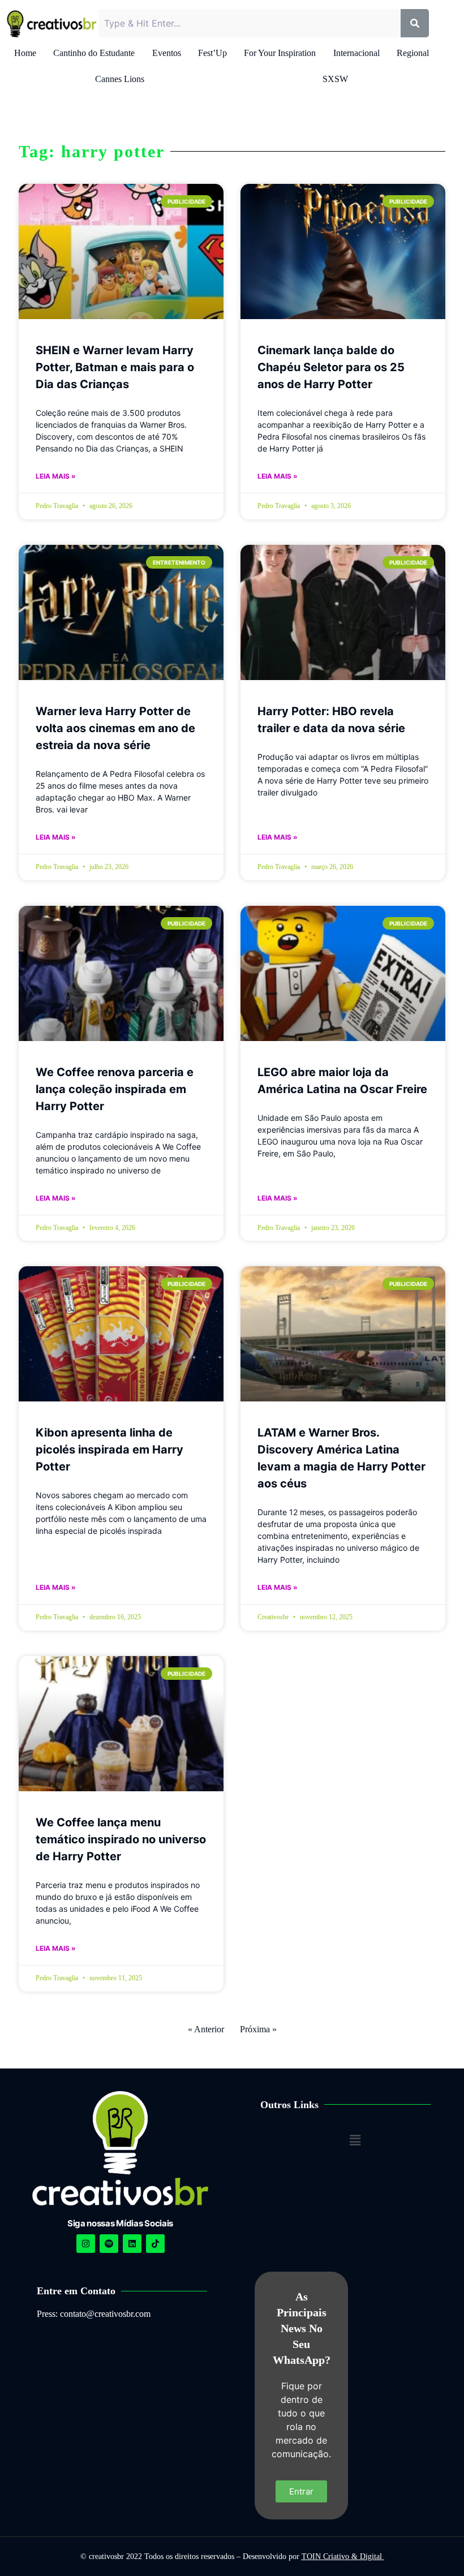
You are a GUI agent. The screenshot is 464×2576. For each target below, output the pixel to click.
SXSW (335, 79)
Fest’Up (212, 53)
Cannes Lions (120, 79)
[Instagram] (86, 2244)
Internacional (356, 53)
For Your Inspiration (280, 53)
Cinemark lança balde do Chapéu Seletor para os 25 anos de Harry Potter (331, 367)
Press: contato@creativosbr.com (94, 2314)
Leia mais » (56, 476)
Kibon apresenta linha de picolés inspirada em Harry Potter (109, 1450)
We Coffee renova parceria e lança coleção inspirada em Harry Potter (115, 1089)
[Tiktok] (155, 2244)
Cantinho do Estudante (94, 53)
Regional (413, 53)
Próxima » (258, 2029)
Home (25, 53)
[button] (355, 2140)
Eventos (167, 53)
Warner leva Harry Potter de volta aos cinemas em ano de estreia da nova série (115, 728)
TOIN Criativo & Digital (343, 2556)
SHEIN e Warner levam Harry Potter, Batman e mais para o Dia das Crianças (115, 367)
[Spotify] (109, 2244)
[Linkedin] (132, 2244)
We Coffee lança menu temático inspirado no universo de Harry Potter (121, 1839)
